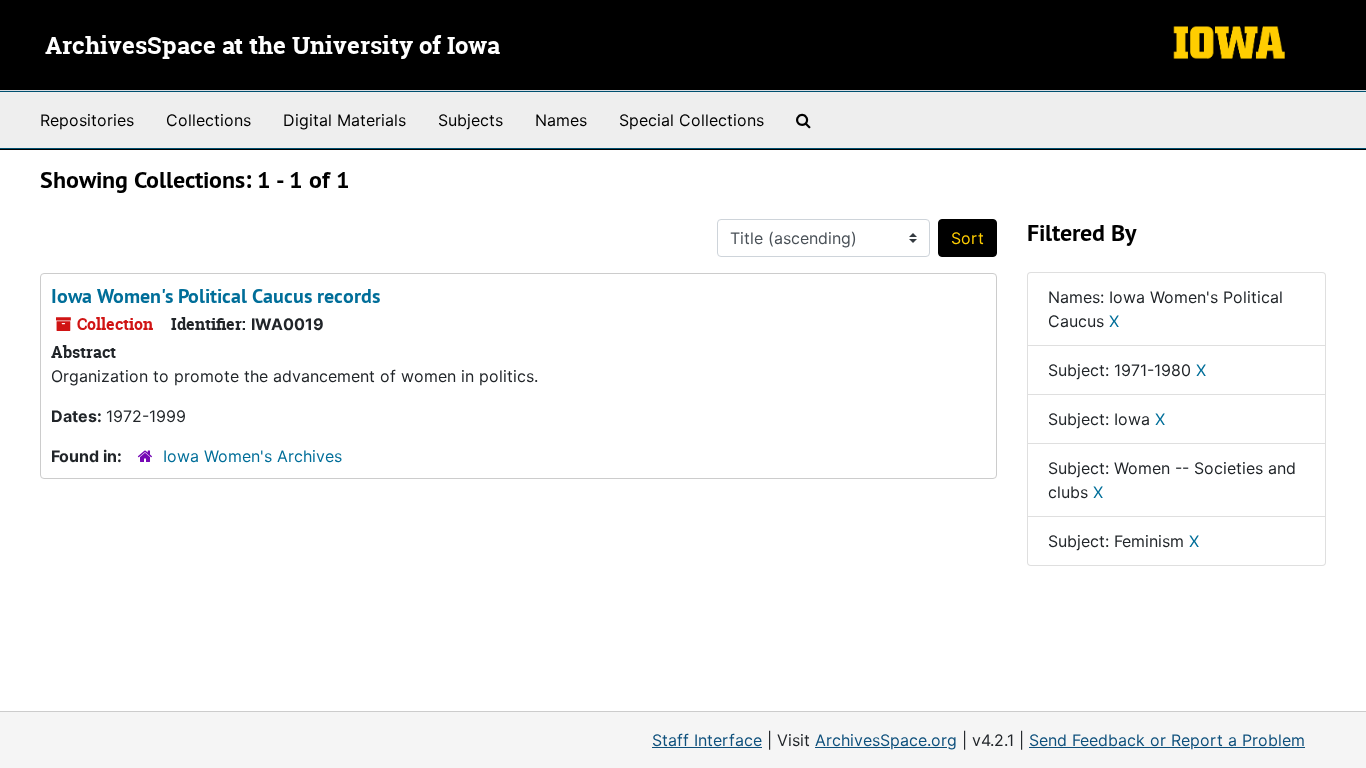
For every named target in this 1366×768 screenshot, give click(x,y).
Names (561, 120)
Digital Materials (344, 120)
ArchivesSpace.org (886, 740)
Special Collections (691, 120)
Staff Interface (707, 740)
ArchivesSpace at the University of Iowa (272, 47)
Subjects (470, 120)
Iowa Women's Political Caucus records (215, 296)
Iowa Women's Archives (252, 456)
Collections (208, 120)
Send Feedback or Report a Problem (1167, 740)
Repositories (87, 120)
